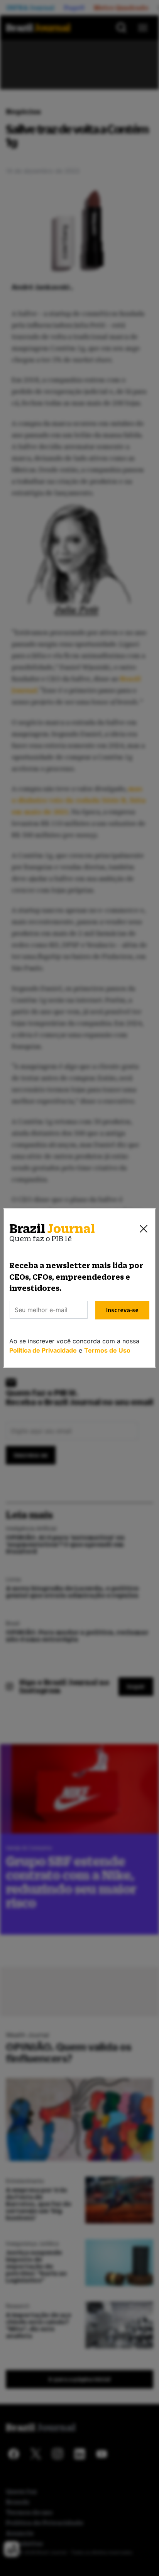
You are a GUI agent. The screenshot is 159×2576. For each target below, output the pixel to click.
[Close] (144, 1229)
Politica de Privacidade (43, 1350)
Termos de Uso (107, 1350)
